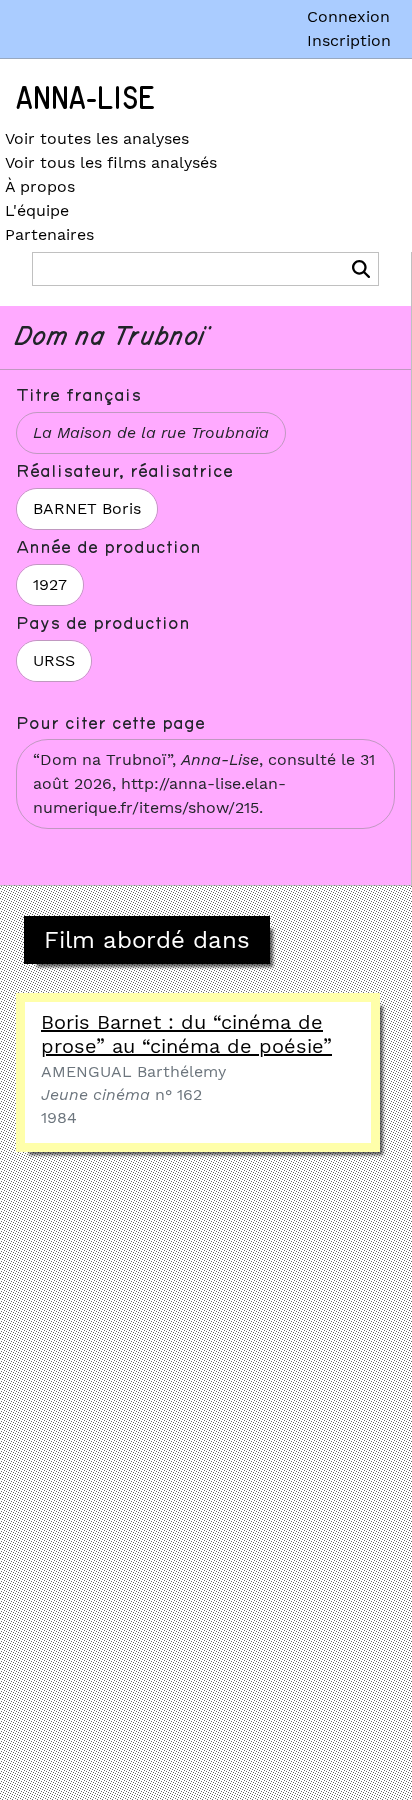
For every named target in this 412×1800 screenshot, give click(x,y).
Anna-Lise (85, 99)
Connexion (348, 16)
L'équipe (37, 210)
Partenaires (49, 234)
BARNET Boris (87, 508)
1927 (50, 584)
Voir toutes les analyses (97, 138)
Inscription (349, 40)
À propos (40, 186)
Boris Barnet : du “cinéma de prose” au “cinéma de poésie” (186, 1034)
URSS (54, 660)
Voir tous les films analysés (111, 162)
